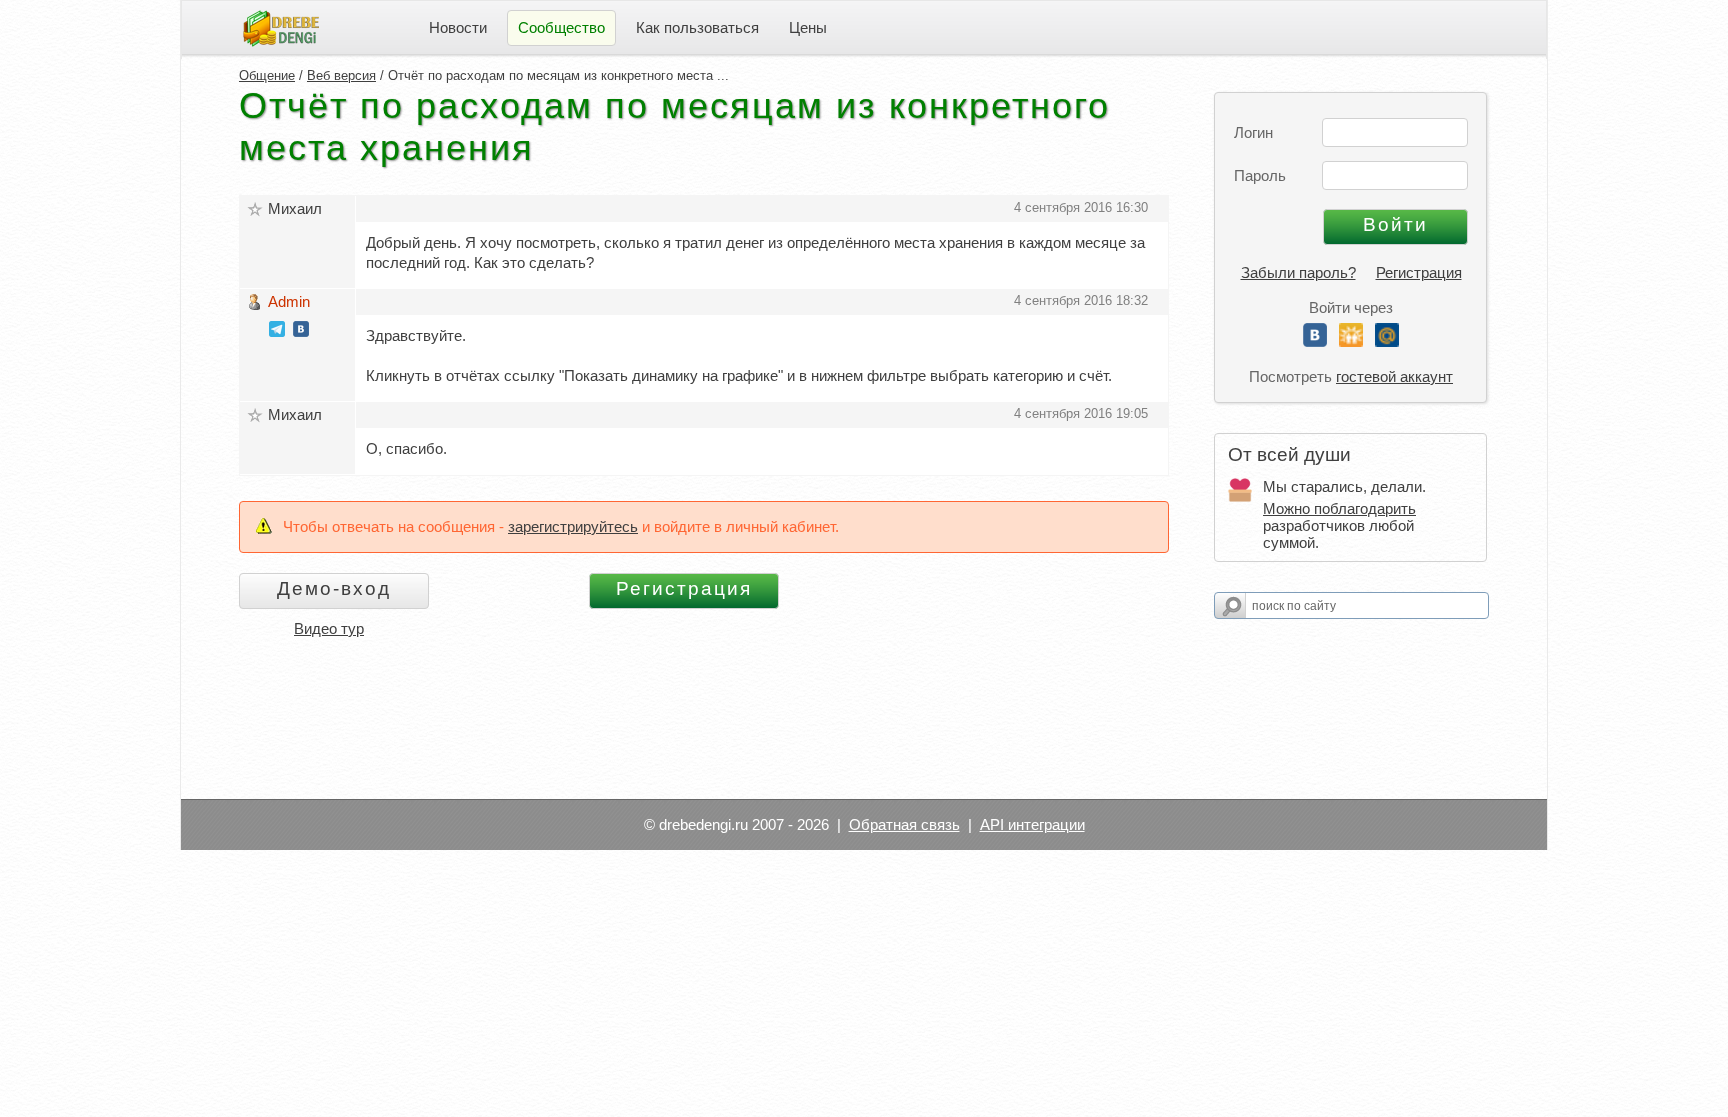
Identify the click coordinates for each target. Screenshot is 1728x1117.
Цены (808, 27)
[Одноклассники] (1351, 341)
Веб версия (341, 75)
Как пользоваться (697, 27)
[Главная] (281, 26)
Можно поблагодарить (1339, 508)
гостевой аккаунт (1394, 376)
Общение (267, 75)
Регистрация (1419, 272)
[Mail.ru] (1387, 341)
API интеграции (1032, 824)
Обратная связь (904, 824)
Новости (458, 27)
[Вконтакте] (1315, 341)
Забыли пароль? (1298, 272)
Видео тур (329, 628)
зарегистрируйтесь (573, 526)
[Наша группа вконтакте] (301, 331)
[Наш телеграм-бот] (277, 331)
